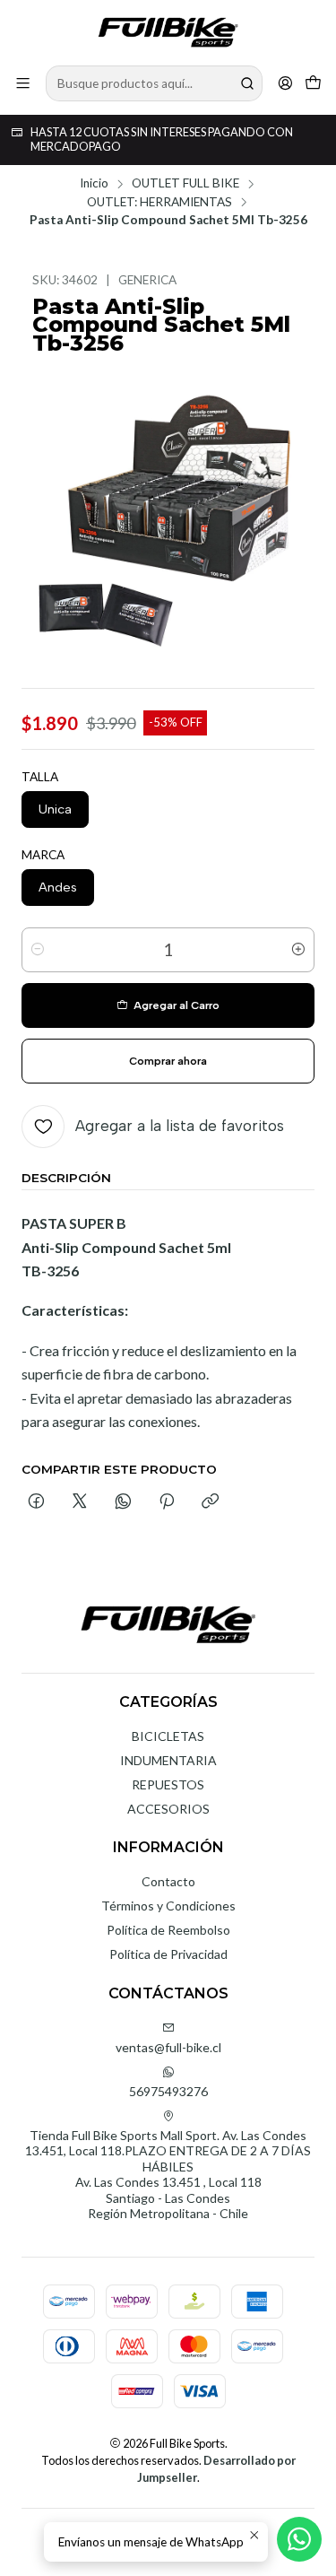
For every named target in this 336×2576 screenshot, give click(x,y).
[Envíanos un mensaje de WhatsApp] (299, 2539)
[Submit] (247, 83)
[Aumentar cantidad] (298, 950)
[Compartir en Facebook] (36, 1502)
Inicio (94, 184)
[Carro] (313, 83)
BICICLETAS (168, 1736)
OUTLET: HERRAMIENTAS (159, 203)
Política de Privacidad (168, 1954)
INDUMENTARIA (168, 1760)
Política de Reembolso (168, 1930)
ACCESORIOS (168, 1809)
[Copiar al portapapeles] (210, 1502)
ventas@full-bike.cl (168, 2047)
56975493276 (168, 2091)
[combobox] (154, 83)
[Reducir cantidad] (38, 950)
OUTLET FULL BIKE (185, 184)
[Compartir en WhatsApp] (123, 1502)
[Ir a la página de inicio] (168, 31)
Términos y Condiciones (168, 1906)
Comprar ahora (168, 1061)
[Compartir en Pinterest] (167, 1502)
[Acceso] (285, 83)
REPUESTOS (168, 1784)
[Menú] (23, 83)
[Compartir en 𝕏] (80, 1502)
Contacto (168, 1881)
